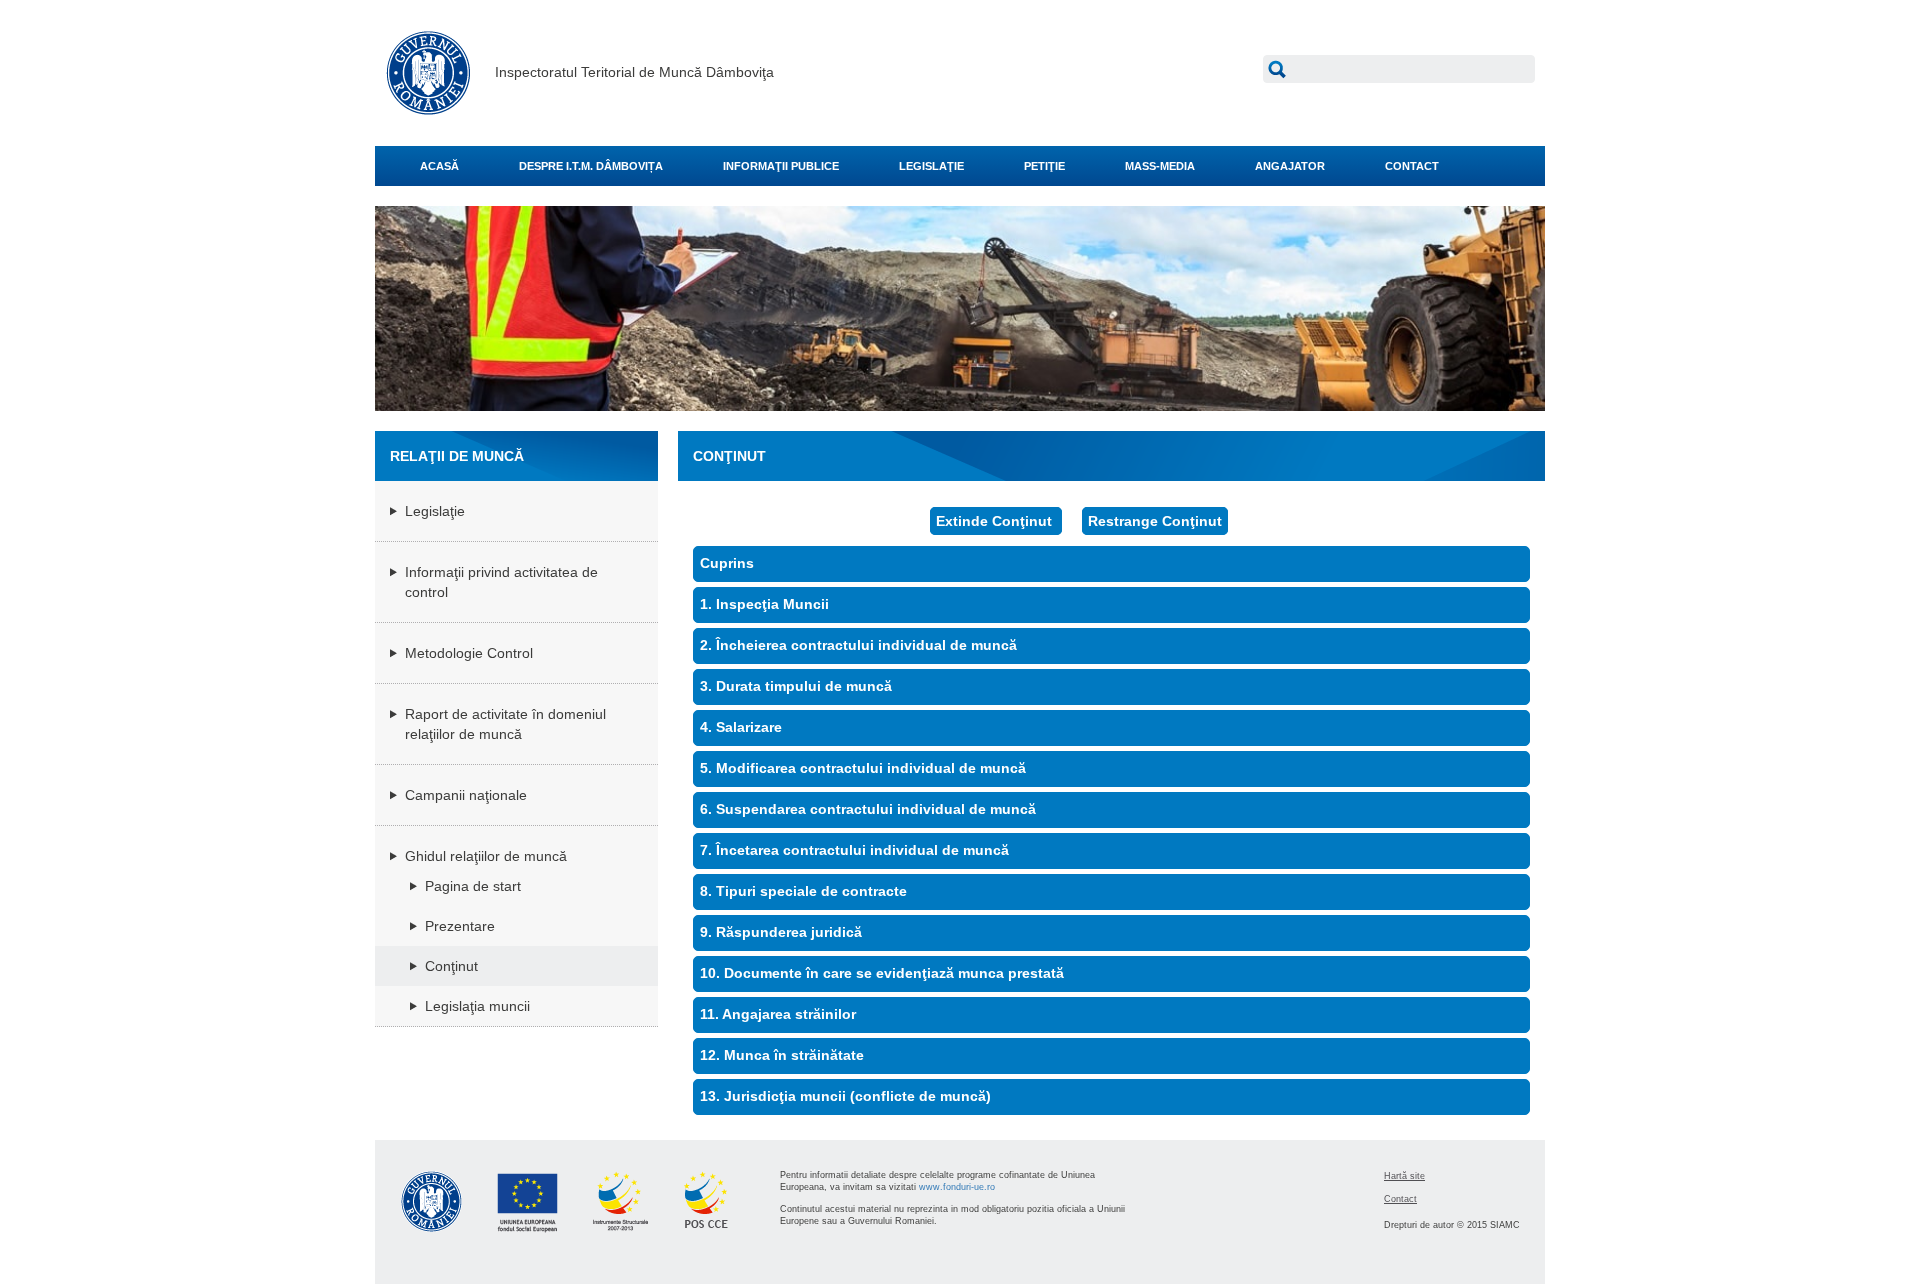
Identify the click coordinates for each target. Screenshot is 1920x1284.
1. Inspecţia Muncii (764, 604)
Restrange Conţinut (1155, 521)
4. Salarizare (741, 727)
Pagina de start (473, 886)
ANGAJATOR (1290, 166)
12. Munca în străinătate (782, 1055)
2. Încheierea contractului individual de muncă (858, 645)
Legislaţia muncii (477, 1006)
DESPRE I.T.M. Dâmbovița (591, 166)
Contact (1400, 1199)
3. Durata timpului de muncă (796, 686)
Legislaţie (435, 511)
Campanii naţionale (466, 795)
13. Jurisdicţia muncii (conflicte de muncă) (845, 1096)
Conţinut (451, 966)
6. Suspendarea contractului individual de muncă (868, 809)
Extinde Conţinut (996, 521)
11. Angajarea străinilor (778, 1014)
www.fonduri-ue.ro (957, 1187)
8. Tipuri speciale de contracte (803, 891)
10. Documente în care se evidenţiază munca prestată (882, 973)
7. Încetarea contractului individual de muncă (854, 850)
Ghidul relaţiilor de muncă (486, 856)
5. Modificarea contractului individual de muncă (863, 768)
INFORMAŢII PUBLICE (781, 166)
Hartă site (1404, 1176)
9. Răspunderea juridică (781, 932)
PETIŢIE (1044, 166)
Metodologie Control (469, 653)
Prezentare (460, 926)
